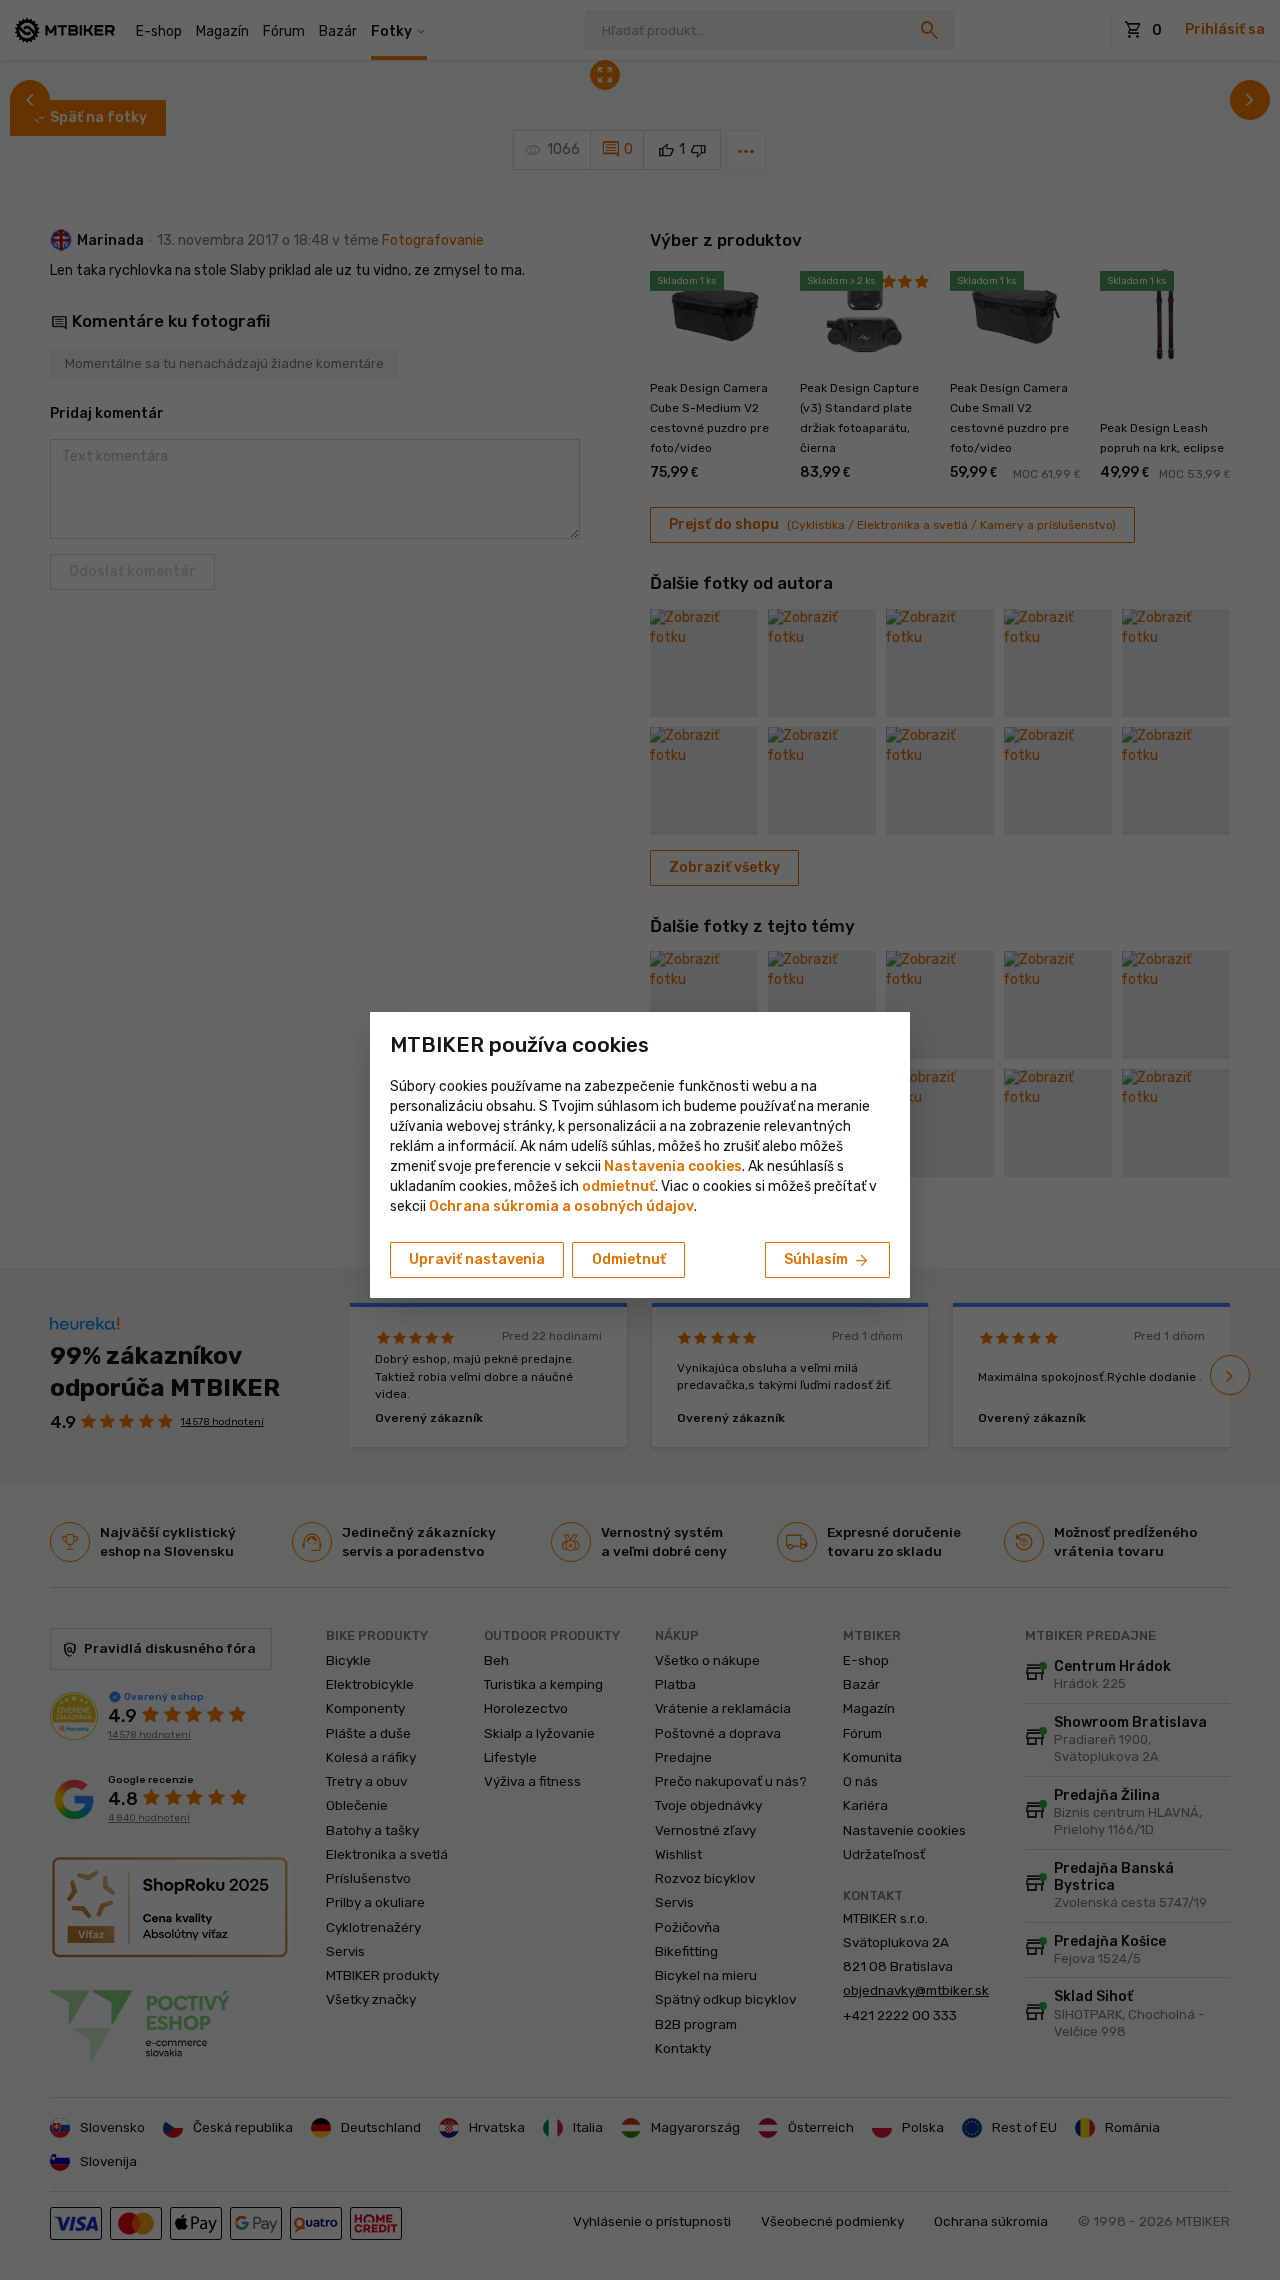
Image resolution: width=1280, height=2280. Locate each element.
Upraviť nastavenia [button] (477, 1259)
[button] (618, 1186)
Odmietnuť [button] (629, 1259)
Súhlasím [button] (827, 1261)
